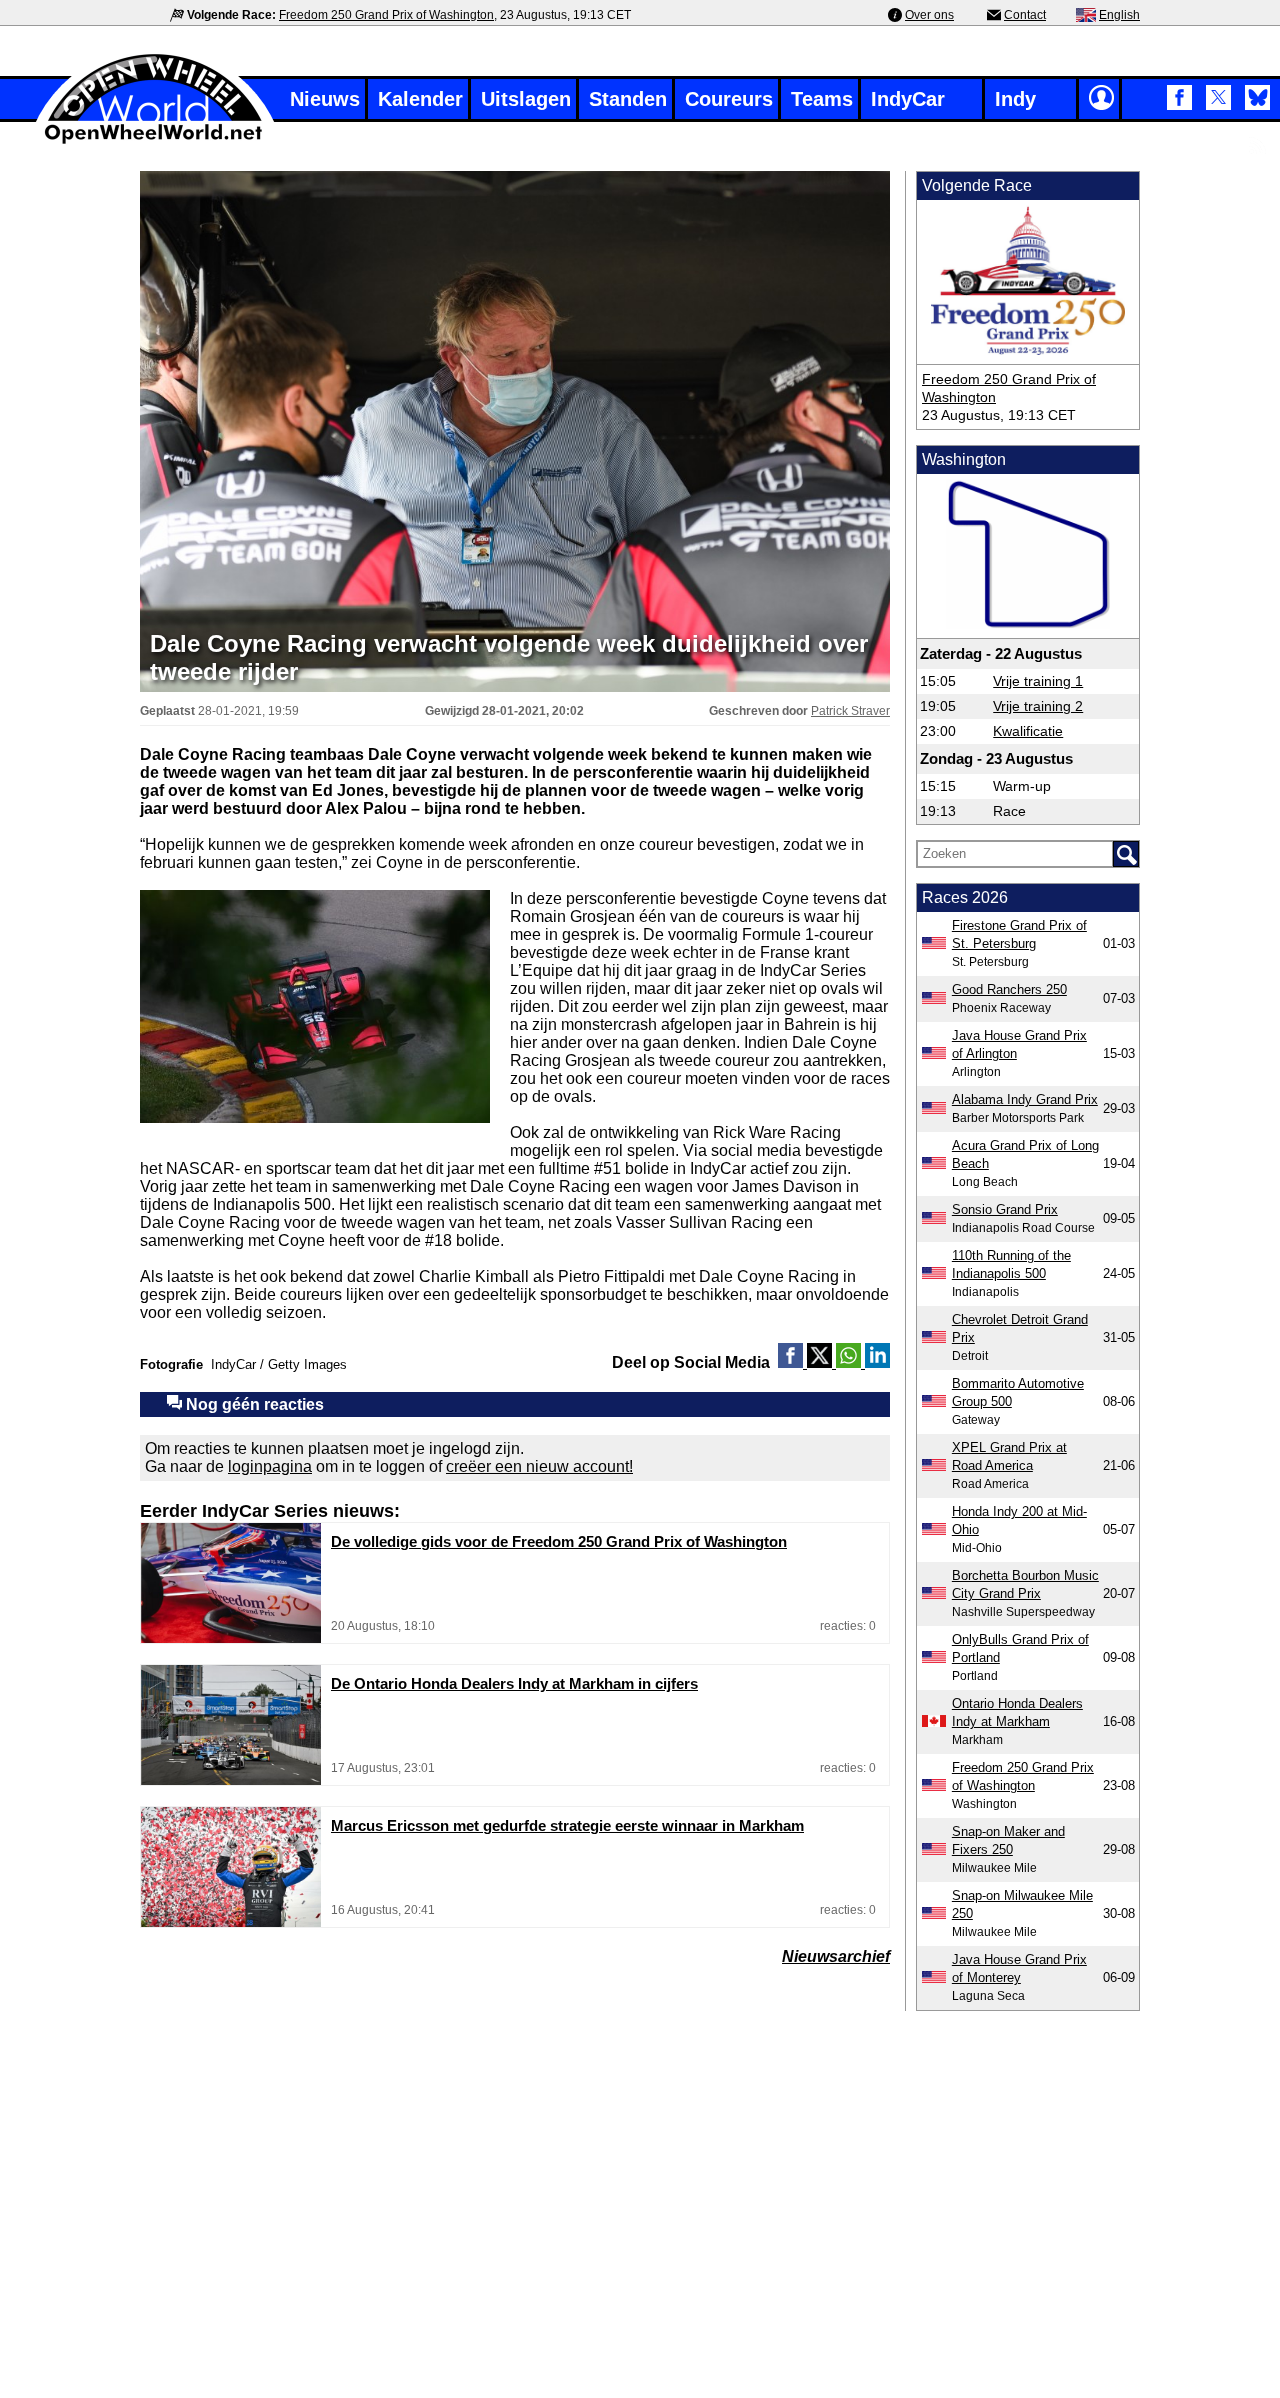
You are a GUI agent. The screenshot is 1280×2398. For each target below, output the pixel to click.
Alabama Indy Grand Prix (1025, 1099)
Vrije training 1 (1038, 681)
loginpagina (270, 1466)
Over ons (929, 15)
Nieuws (325, 99)
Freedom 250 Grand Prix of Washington (386, 15)
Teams (822, 99)
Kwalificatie (1028, 731)
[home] (155, 141)
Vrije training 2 (1038, 706)
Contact (1025, 15)
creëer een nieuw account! (539, 1466)
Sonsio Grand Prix (1005, 1209)
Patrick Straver (850, 711)
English (1119, 15)
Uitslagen (526, 99)
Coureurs (729, 99)
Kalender (420, 99)
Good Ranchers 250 (1009, 989)
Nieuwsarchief (836, 1956)
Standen (628, 99)
